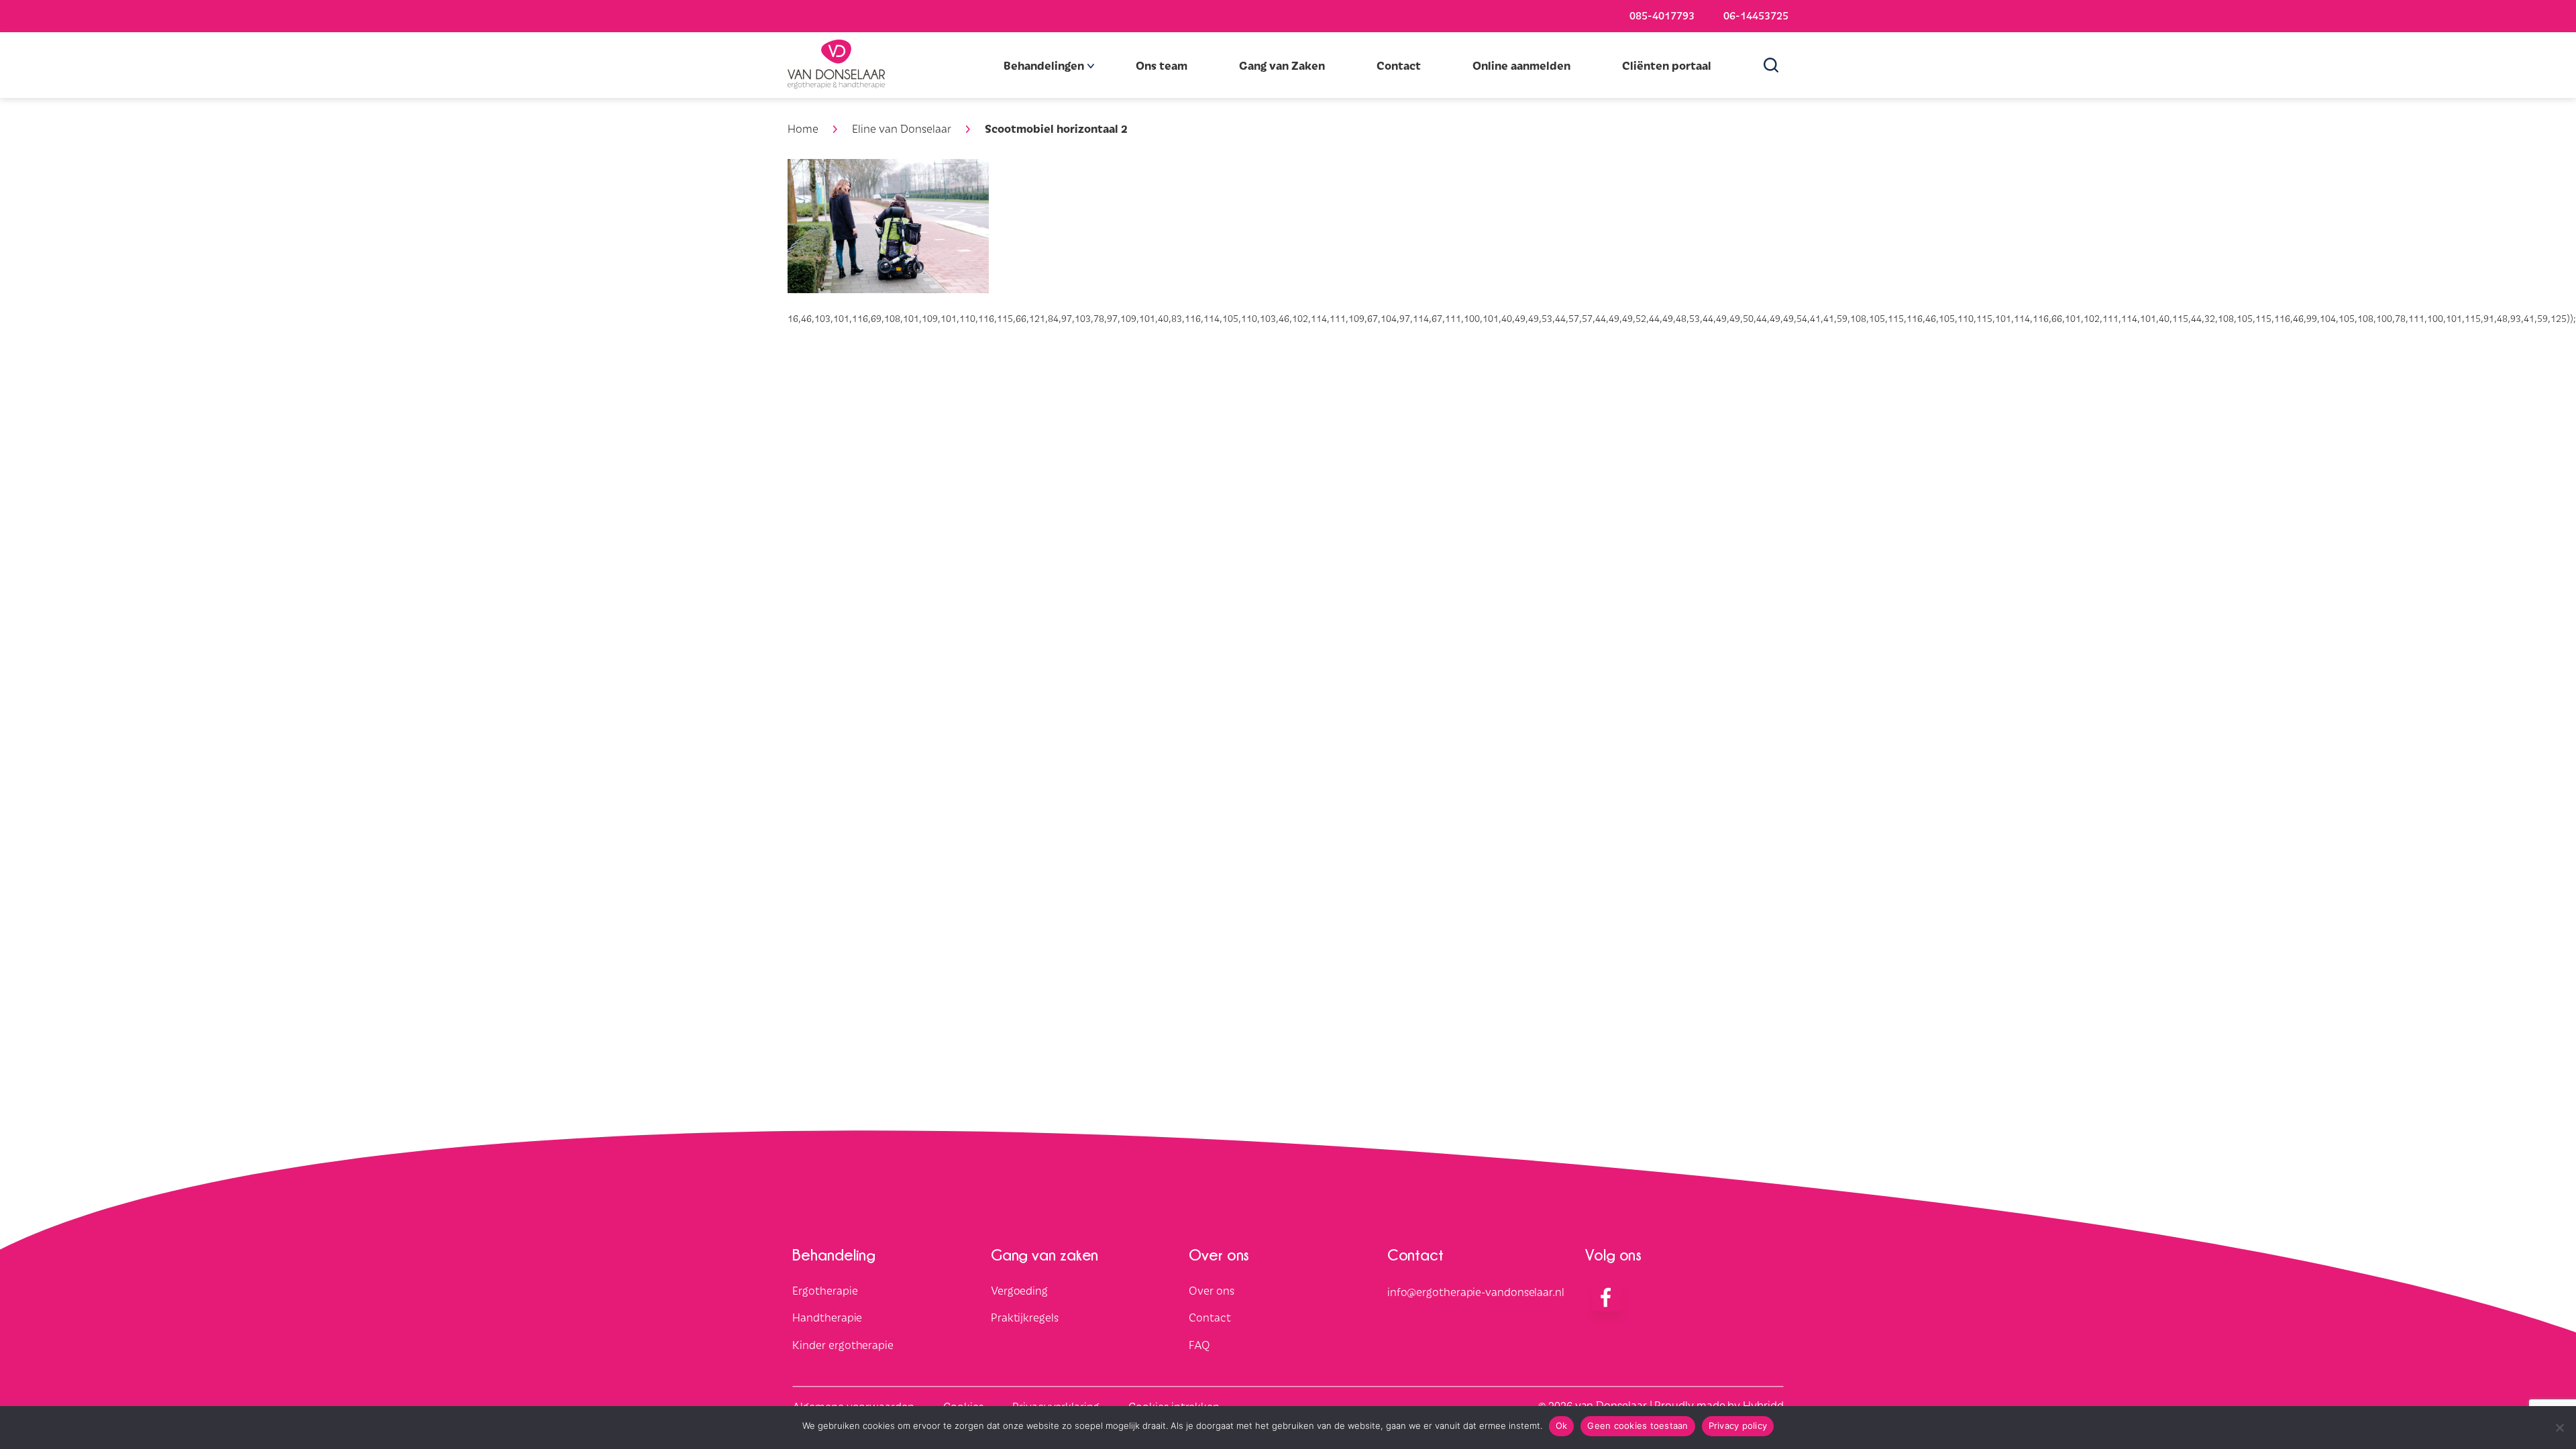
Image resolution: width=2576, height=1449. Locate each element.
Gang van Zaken (1282, 65)
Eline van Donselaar (902, 128)
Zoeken (1776, 65)
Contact (1399, 65)
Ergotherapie (825, 1290)
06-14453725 (1756, 15)
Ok (1562, 1426)
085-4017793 (1662, 15)
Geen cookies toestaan (1638, 1426)
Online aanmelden (1521, 65)
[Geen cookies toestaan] (2559, 1428)
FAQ (1199, 1345)
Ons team (1162, 65)
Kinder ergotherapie (843, 1345)
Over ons (1211, 1290)
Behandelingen (1044, 65)
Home (803, 128)
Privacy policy (1738, 1426)
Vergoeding (1019, 1290)
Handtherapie (827, 1318)
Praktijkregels (1025, 1318)
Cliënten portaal (1667, 65)
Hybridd (1763, 1405)
